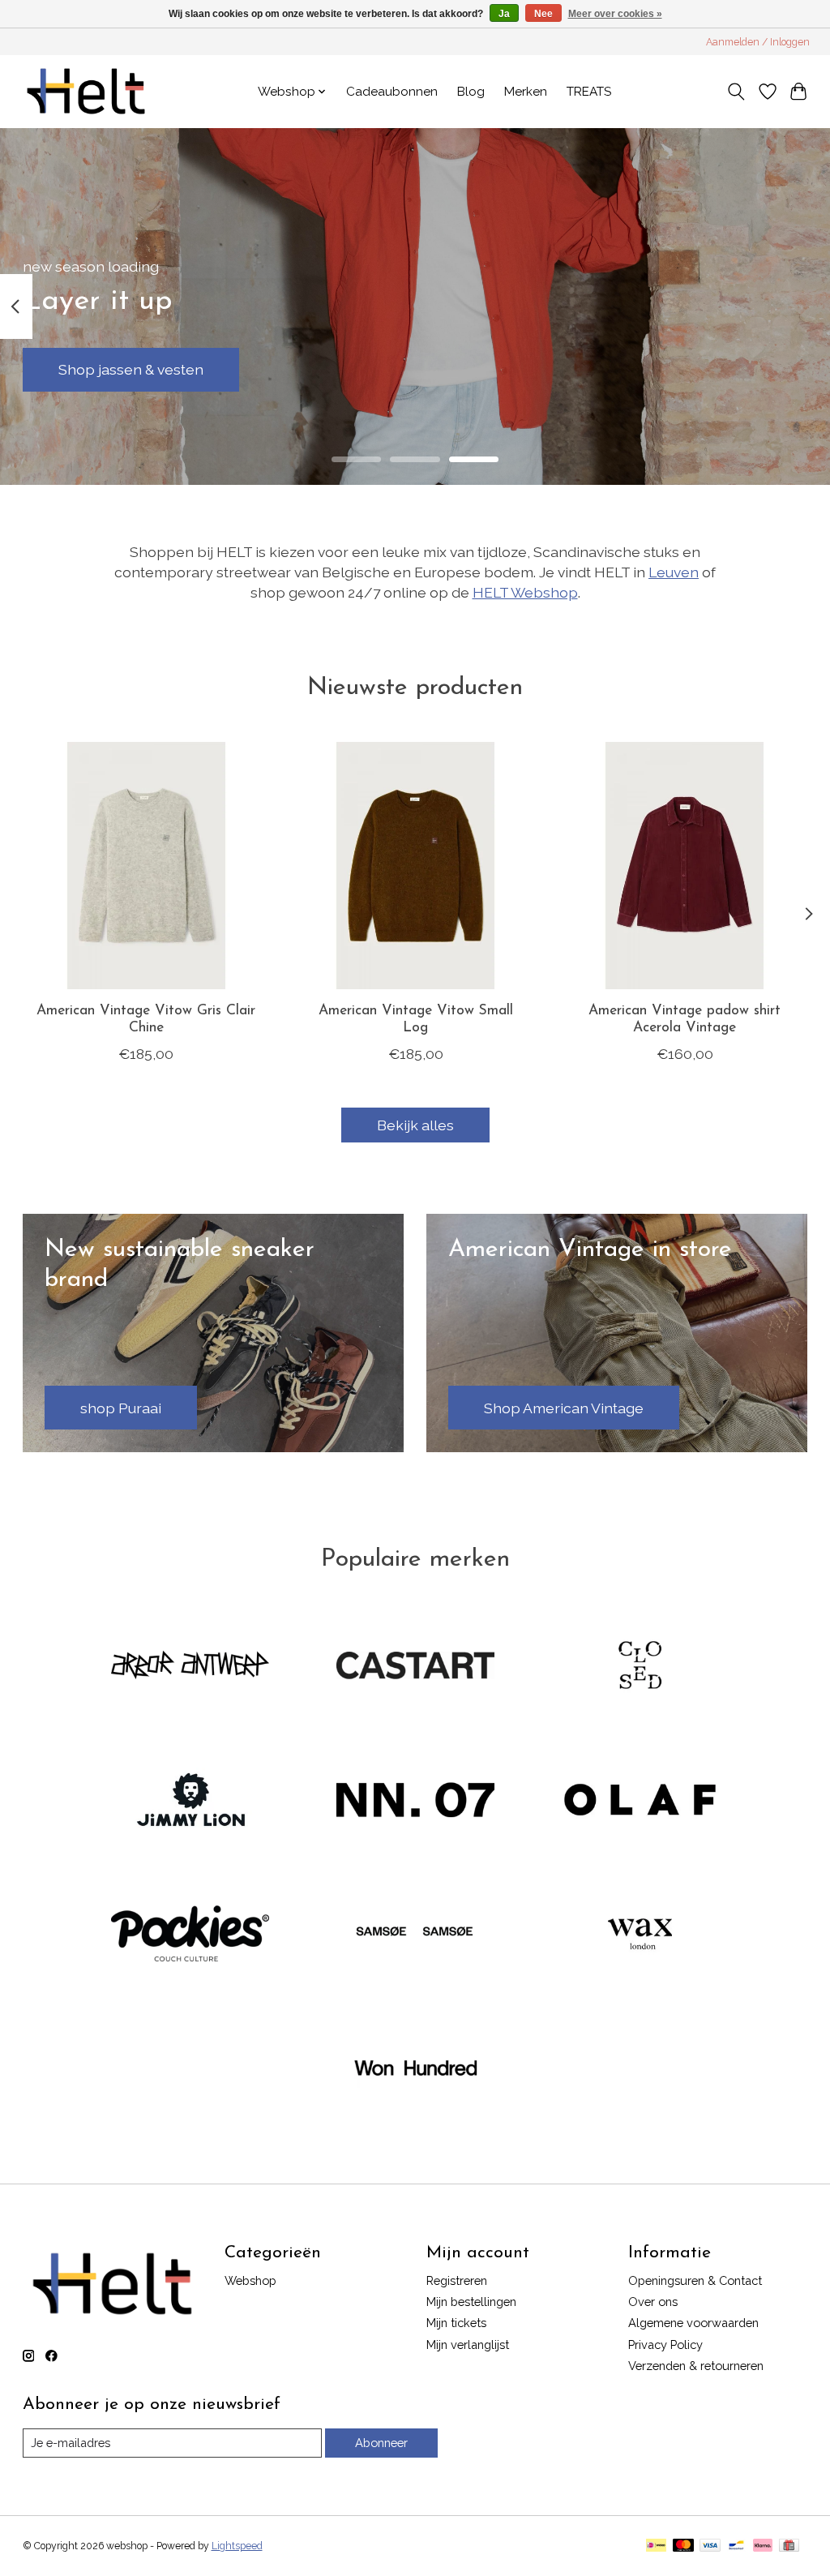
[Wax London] (640, 1935)
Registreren (457, 2280)
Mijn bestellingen (471, 2302)
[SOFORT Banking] (763, 2546)
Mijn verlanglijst (468, 2345)
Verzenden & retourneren (696, 2366)
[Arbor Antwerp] (190, 1667)
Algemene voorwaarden (693, 2323)
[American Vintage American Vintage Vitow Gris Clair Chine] (146, 866)
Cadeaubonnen (392, 92)
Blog (471, 92)
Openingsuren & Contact (695, 2280)
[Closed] (640, 1667)
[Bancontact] (736, 2546)
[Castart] (415, 1667)
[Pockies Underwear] (190, 1935)
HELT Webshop (525, 592)
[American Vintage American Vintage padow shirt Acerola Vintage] (685, 866)
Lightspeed (237, 2546)
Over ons (653, 2302)
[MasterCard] (683, 2546)
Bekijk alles (415, 1125)
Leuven (674, 572)
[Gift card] (789, 2546)
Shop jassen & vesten (131, 369)
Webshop (250, 2280)
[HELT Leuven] (86, 91)
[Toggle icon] (736, 92)
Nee (543, 14)
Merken (526, 92)
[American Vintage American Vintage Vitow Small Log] (415, 866)
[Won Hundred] (415, 2070)
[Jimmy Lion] (190, 1801)
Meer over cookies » (615, 14)
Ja (504, 14)
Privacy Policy (665, 2345)
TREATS (589, 92)
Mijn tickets (456, 2323)
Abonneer (381, 2443)
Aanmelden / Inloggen (758, 42)
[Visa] (710, 2546)
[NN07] (415, 1801)
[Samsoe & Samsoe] (415, 1935)
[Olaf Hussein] (640, 1801)
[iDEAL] (656, 2546)
